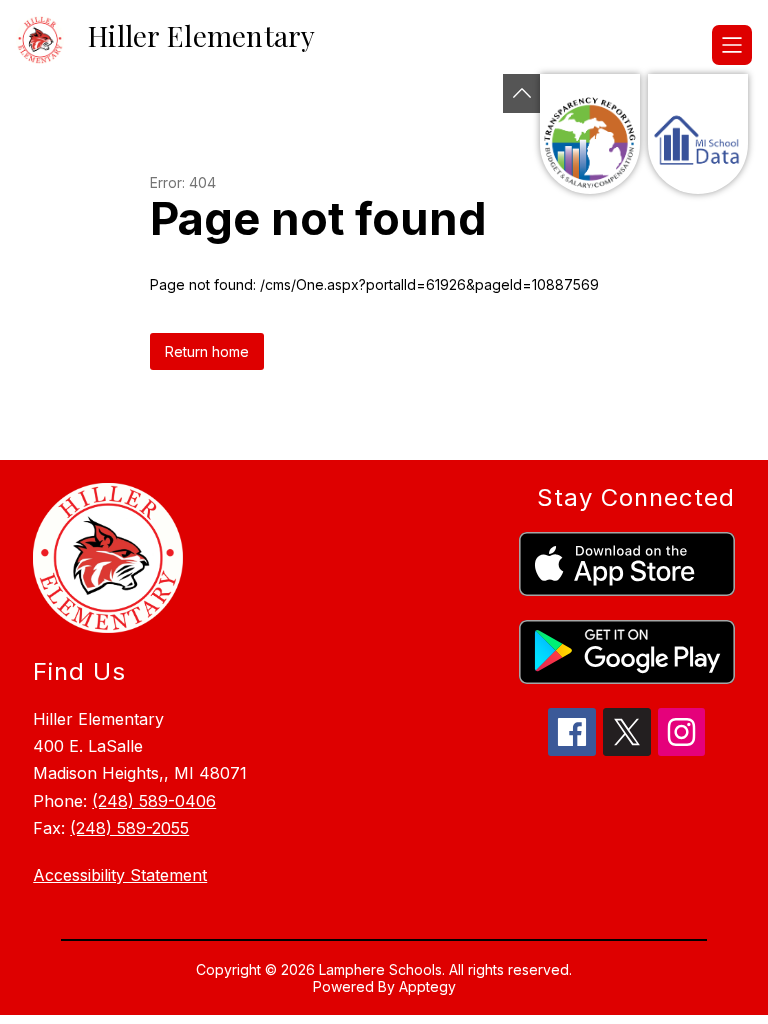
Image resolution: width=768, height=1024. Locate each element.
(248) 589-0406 (154, 801)
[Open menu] (732, 45)
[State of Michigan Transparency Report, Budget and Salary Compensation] (590, 134)
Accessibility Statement (120, 875)
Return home (207, 351)
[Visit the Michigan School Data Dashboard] (698, 134)
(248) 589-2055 (129, 828)
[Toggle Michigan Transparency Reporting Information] (522, 93)
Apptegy (427, 986)
